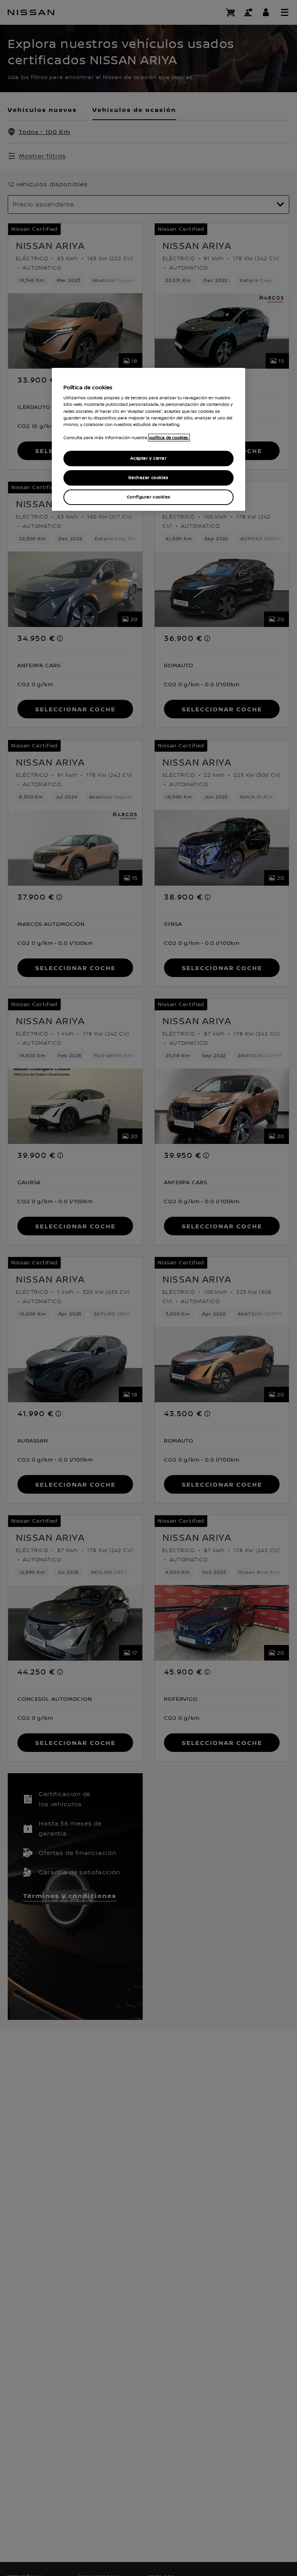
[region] (148, 439)
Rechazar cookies (148, 478)
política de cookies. (169, 438)
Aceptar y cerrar (148, 458)
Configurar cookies (148, 497)
